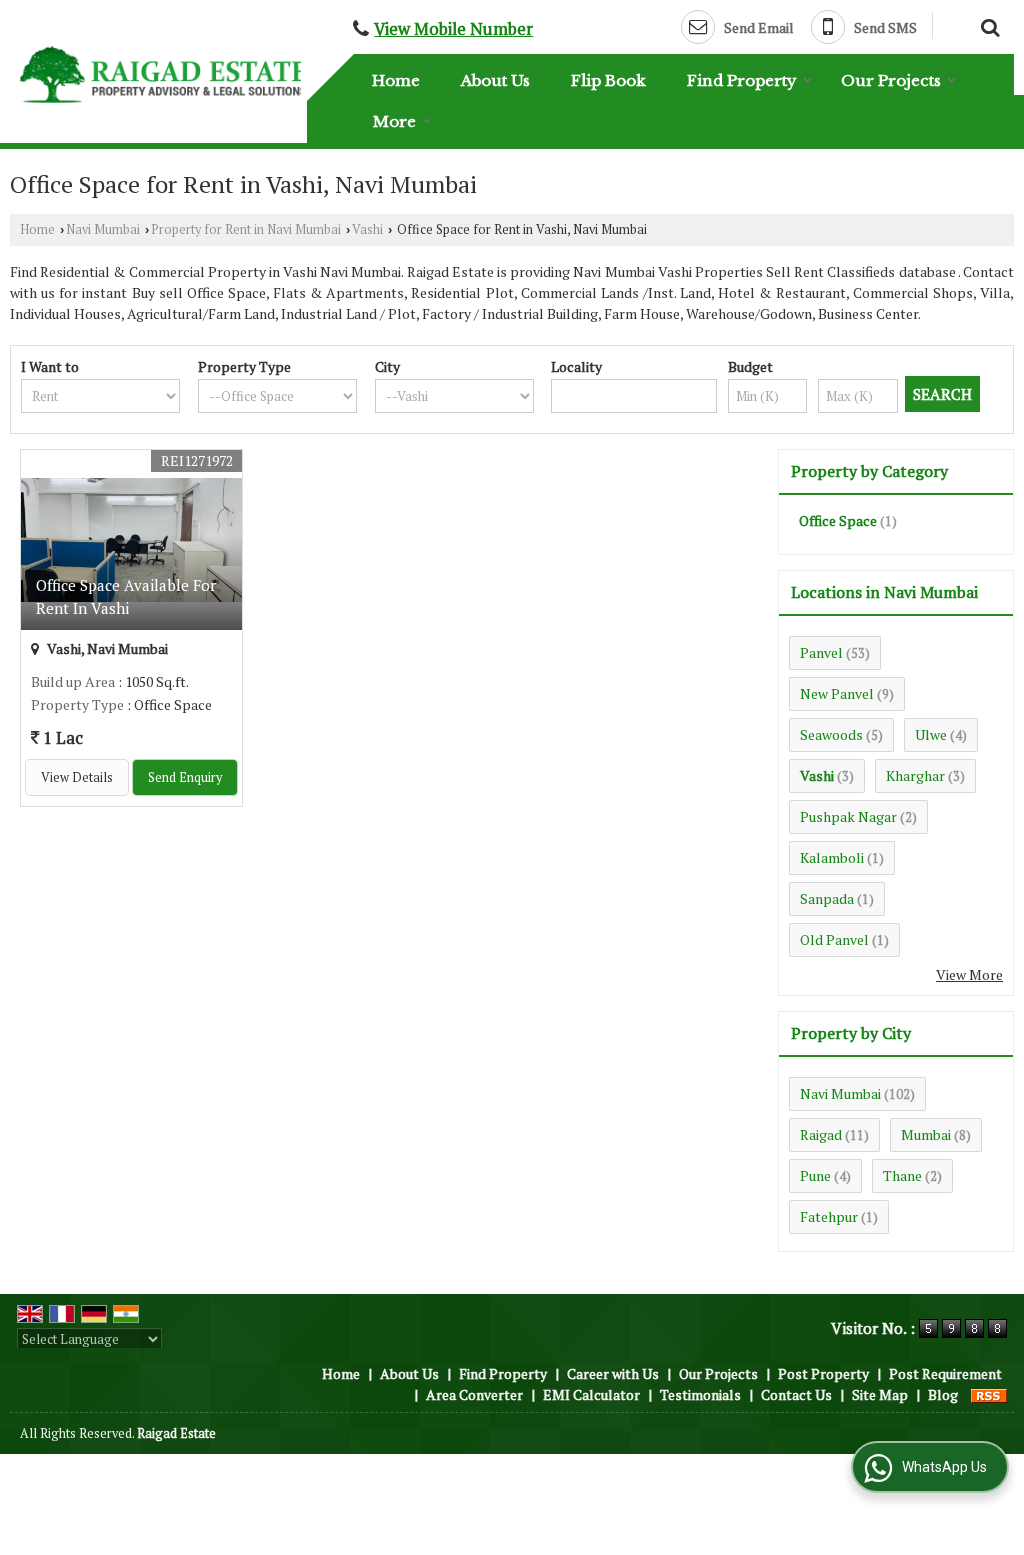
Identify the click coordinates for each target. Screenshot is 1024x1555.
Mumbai (926, 1134)
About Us (495, 80)
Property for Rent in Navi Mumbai (246, 229)
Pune (815, 1175)
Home (396, 80)
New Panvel (837, 693)
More (394, 121)
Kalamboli (832, 857)
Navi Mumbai (103, 229)
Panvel (821, 652)
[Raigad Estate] (163, 74)
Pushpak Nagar (848, 816)
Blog (943, 1394)
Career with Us (613, 1373)
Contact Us (796, 1394)
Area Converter (474, 1394)
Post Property (823, 1373)
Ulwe (931, 734)
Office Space (838, 520)
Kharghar (915, 775)
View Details (77, 777)
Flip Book (608, 80)
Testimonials (700, 1394)
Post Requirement (945, 1373)
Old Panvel (834, 939)
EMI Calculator (591, 1394)
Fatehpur (829, 1216)
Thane (902, 1175)
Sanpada (827, 898)
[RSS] (989, 1394)
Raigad (821, 1134)
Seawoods (831, 734)
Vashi (367, 229)
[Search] (987, 25)
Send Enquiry (185, 777)
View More (969, 974)
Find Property (742, 80)
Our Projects (891, 80)
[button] (453, 29)
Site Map (880, 1394)
